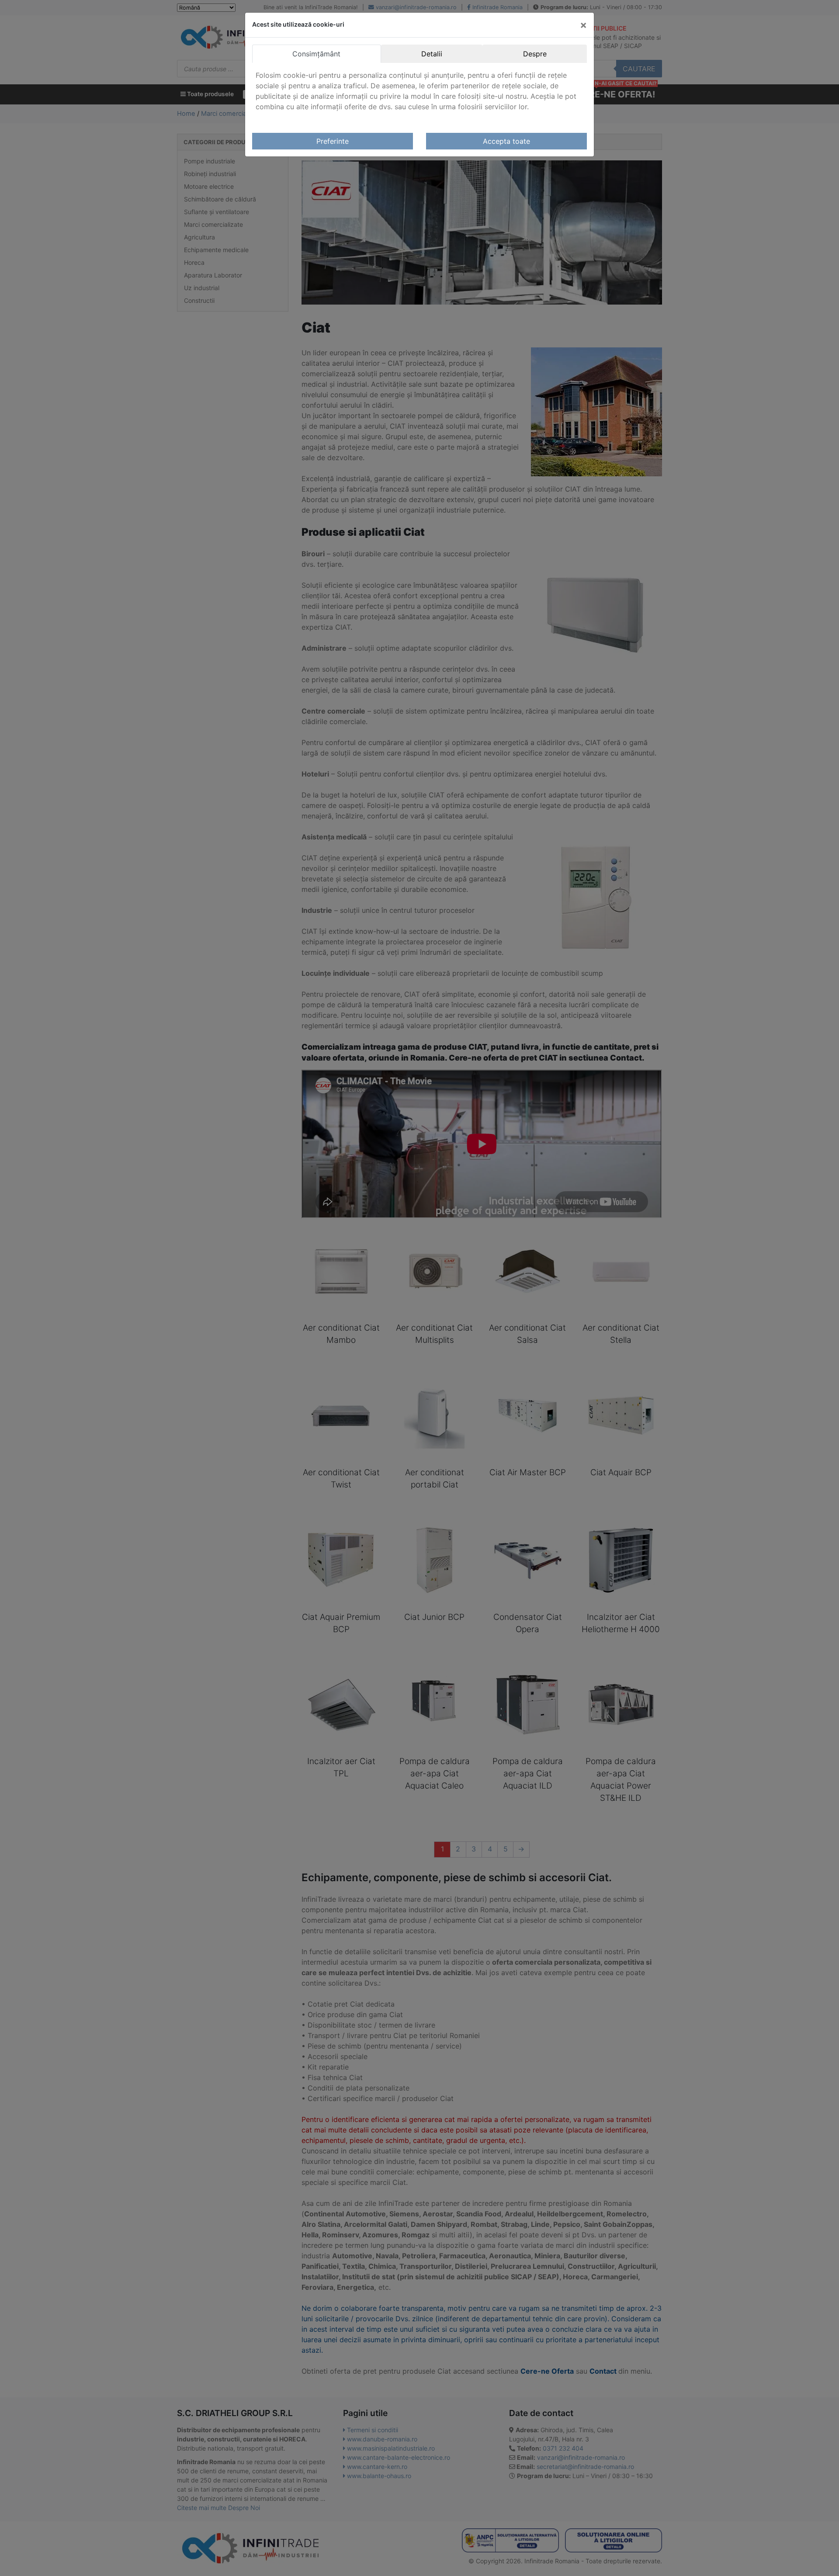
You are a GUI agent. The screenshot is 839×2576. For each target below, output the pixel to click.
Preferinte (333, 141)
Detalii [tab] (432, 54)
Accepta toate (506, 141)
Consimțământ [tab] (316, 54)
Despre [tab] (535, 54)
